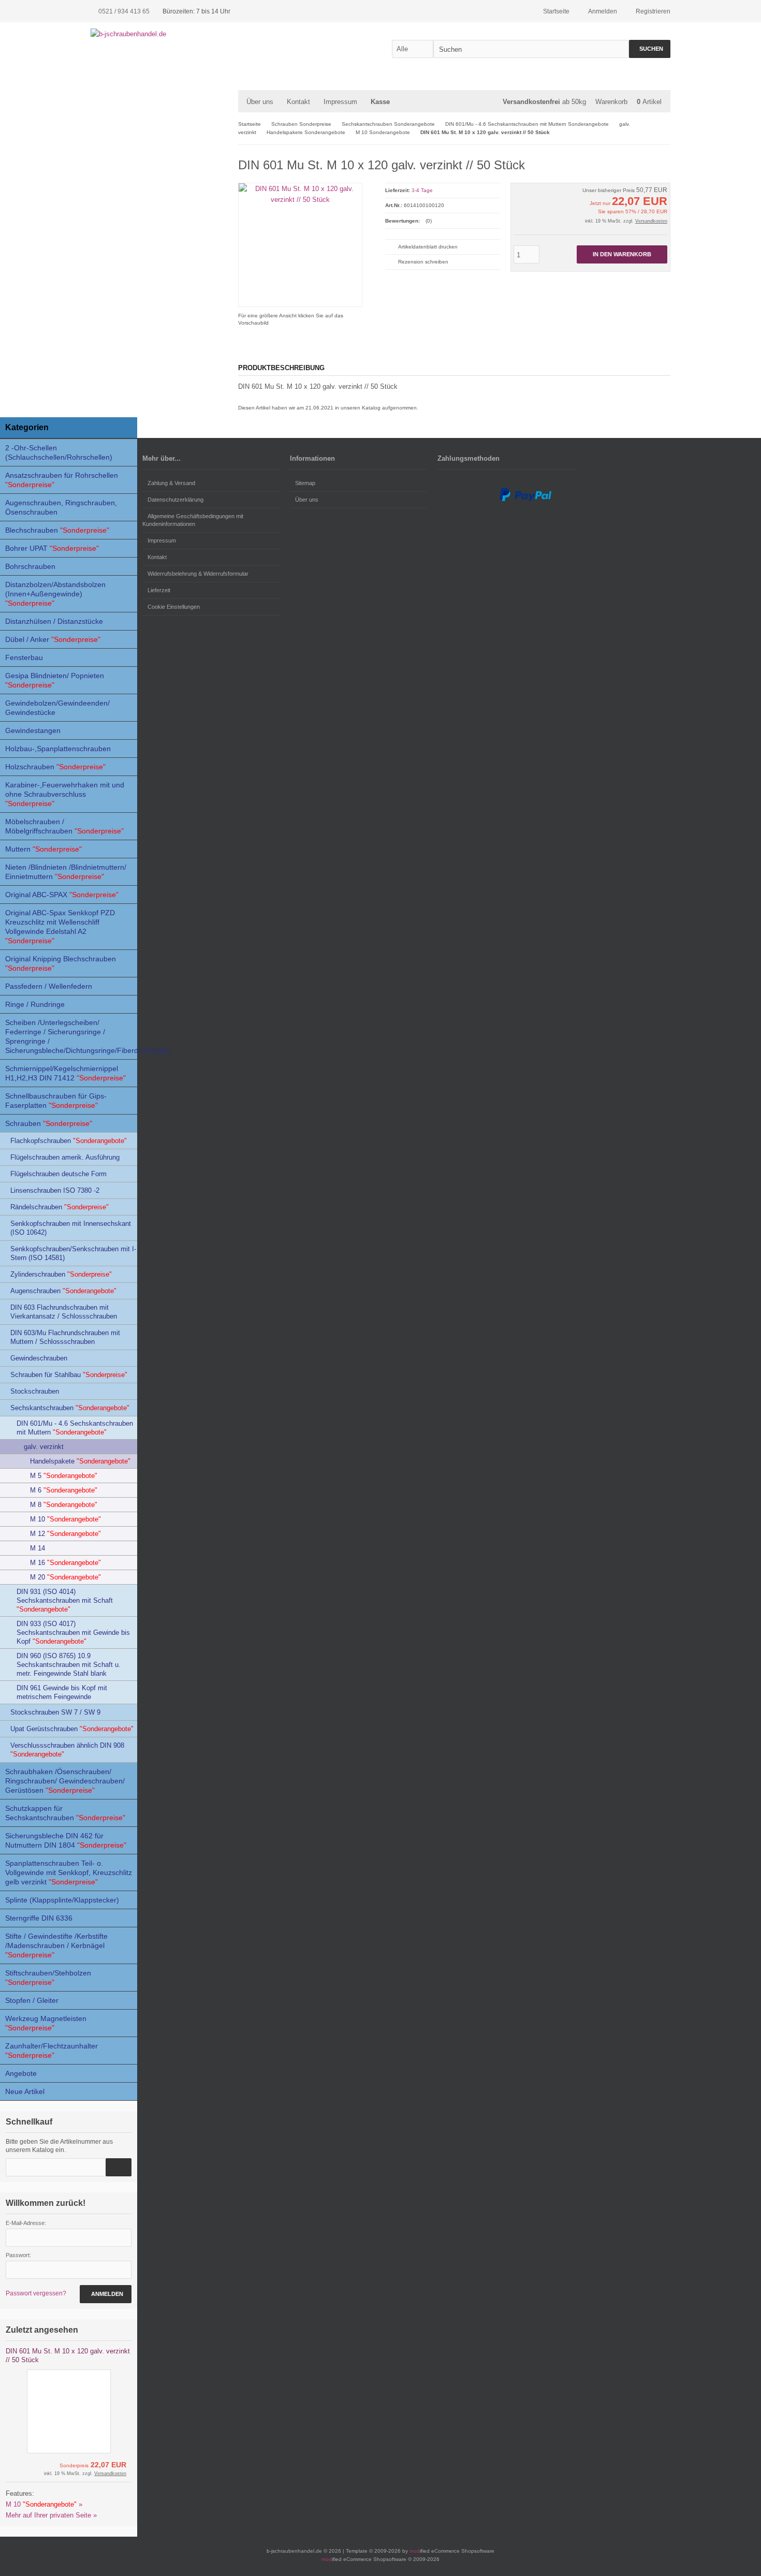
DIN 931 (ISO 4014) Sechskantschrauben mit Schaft (65, 1600)
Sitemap (305, 483)
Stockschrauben (35, 1391)
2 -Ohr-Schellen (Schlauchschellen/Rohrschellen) (59, 452)
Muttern (43, 849)
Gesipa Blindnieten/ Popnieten (55, 680)
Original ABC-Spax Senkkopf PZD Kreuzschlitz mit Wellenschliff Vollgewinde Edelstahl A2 (60, 927)
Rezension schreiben (423, 262)
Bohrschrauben (30, 566)
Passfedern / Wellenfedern (49, 986)
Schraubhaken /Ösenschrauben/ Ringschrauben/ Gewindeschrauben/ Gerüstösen (65, 1781)
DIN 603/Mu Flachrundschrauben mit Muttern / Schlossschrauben (65, 1337)
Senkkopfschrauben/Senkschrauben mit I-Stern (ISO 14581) (73, 1253)
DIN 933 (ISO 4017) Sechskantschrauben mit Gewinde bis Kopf (73, 1633)
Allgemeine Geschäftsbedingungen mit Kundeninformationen (193, 520)
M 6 (64, 1490)
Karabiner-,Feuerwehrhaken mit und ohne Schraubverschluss (65, 794)
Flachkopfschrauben (69, 1141)
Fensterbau (24, 657)
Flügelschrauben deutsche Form (58, 1174)
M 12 (65, 1534)
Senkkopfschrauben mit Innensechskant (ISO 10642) (71, 1228)
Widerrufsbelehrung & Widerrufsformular (198, 574)
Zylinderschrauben (61, 1274)
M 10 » (44, 2504)
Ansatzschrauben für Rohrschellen (62, 480)
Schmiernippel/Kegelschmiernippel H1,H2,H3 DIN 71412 (65, 1073)
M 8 (64, 1505)
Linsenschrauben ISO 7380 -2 (55, 1190)
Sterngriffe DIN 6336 (39, 1918)
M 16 (65, 1563)
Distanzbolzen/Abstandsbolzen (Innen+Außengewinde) (55, 594)
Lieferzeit (159, 590)
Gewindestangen (33, 730)
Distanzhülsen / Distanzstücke (54, 621)
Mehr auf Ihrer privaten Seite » (51, 2515)
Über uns (260, 102)
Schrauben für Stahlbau (69, 1375)
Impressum (340, 102)
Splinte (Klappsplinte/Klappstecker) (62, 1900)
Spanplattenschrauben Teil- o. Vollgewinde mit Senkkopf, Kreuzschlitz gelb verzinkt (69, 1872)
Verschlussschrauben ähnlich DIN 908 (67, 1750)
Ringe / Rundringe (35, 1004)
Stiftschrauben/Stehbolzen (48, 1978)
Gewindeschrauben (39, 1358)
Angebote (21, 2073)
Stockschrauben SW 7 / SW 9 (55, 1712)
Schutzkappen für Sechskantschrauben (65, 1813)
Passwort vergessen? (36, 2293)
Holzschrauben (55, 767)
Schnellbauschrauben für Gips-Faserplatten (56, 1101)
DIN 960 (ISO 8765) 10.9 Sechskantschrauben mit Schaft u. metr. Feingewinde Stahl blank (69, 1665)
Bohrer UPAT (52, 548)
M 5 (64, 1476)
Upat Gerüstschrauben (72, 1729)
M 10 (65, 1519)
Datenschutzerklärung (175, 500)
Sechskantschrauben (70, 1408)
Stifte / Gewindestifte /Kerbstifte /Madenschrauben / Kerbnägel (56, 1945)
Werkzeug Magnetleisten (46, 2023)
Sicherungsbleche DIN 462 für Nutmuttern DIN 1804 (66, 1840)
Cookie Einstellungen (174, 607)
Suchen (650, 49)
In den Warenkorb (622, 254)
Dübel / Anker (53, 639)
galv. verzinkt (44, 1447)
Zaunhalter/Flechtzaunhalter (52, 2051)
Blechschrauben (57, 530)
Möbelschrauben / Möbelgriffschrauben (64, 826)
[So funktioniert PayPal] (525, 499)
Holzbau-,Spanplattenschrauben (58, 749)
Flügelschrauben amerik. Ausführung (65, 1157)
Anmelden (106, 2294)
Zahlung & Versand (171, 483)
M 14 (38, 1548)
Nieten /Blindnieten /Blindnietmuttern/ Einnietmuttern (66, 872)
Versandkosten (651, 221)
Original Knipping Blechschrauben (61, 963)
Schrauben (49, 1123)
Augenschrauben (63, 1291)
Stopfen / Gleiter (32, 2000)
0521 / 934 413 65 (124, 11)
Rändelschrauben (60, 1207)
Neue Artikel (25, 2091)
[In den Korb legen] (119, 2167)
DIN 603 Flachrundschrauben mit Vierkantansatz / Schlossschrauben (64, 1312)
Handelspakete (80, 1461)
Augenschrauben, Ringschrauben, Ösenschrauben (61, 507)
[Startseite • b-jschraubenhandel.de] (159, 34)
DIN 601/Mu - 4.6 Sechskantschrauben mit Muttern (75, 1428)
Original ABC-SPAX (62, 895)
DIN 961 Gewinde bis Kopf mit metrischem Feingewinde (62, 1692)
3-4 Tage (422, 190)
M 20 (65, 1577)
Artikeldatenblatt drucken (428, 247)
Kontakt (157, 557)
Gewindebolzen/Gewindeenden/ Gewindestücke (57, 708)
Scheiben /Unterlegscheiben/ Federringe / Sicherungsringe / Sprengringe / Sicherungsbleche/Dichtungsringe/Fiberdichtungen (71, 1036)
